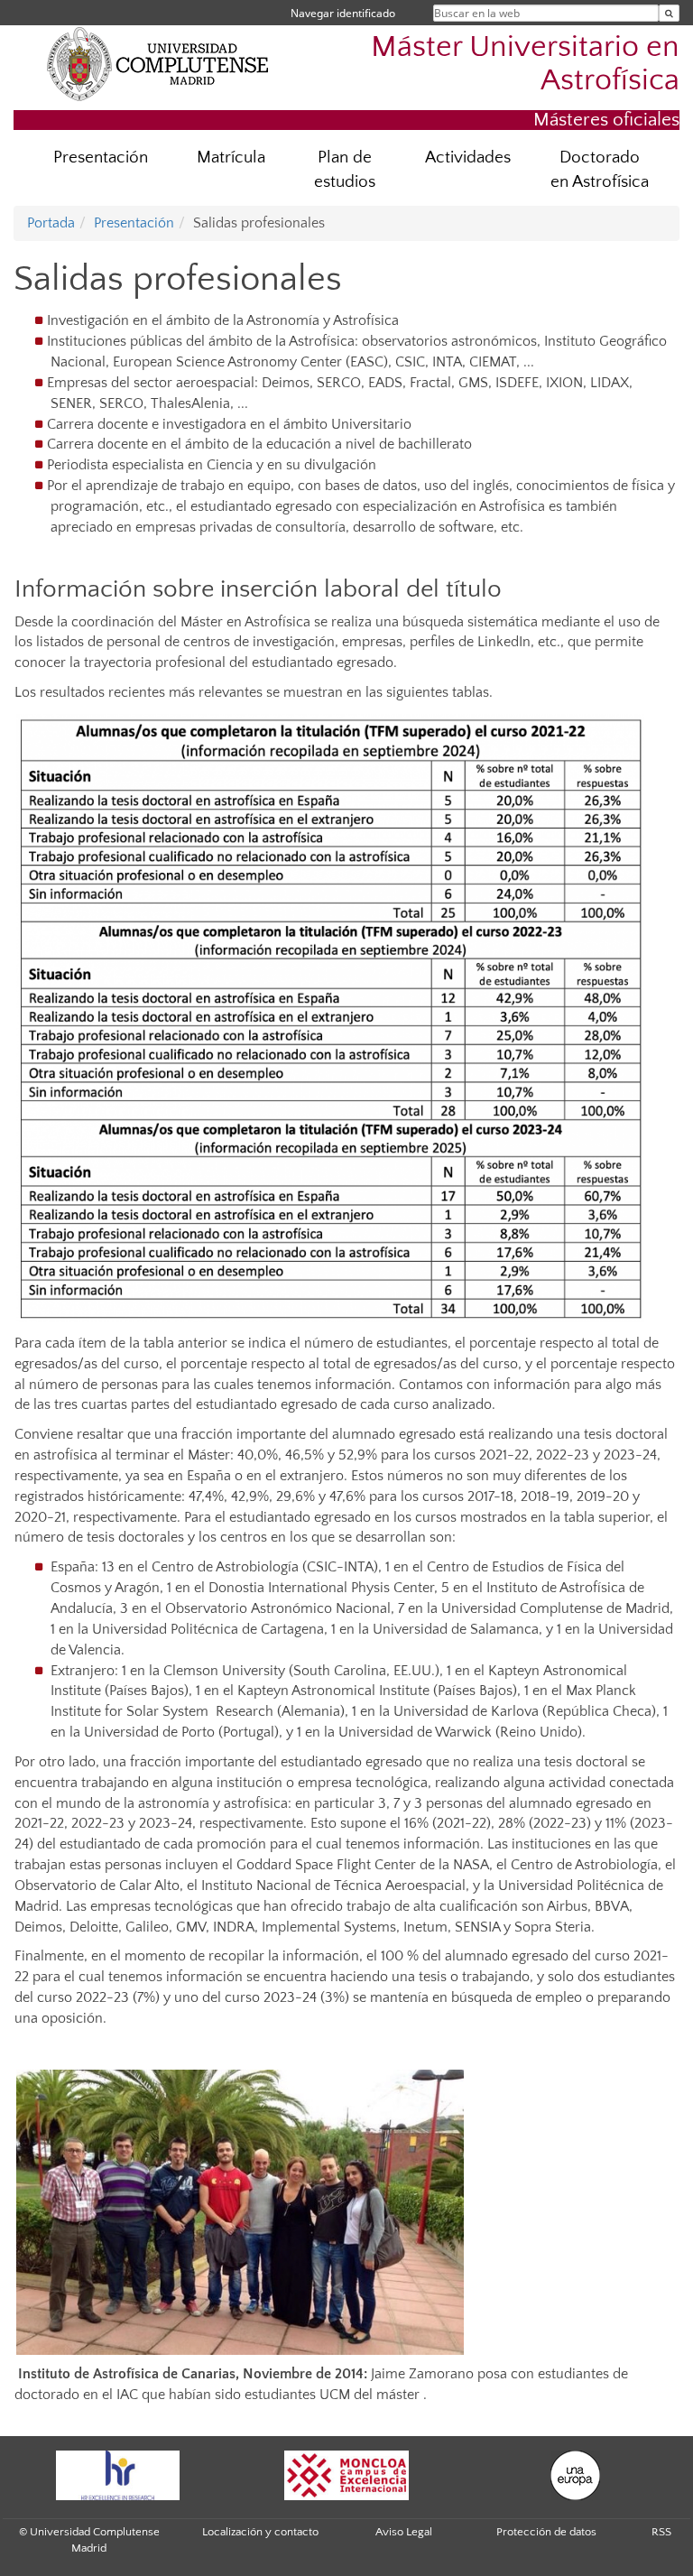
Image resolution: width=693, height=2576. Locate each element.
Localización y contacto (260, 2532)
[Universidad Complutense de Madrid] (158, 63)
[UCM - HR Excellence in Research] (117, 2475)
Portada (51, 223)
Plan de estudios (345, 170)
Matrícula (231, 158)
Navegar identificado (343, 13)
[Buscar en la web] (669, 13)
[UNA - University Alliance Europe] (576, 2475)
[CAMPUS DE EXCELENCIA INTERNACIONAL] (346, 2475)
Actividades (468, 158)
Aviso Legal (404, 2532)
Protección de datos (546, 2532)
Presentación (101, 158)
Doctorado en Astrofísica (600, 170)
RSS (661, 2532)
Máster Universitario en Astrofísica (525, 64)
